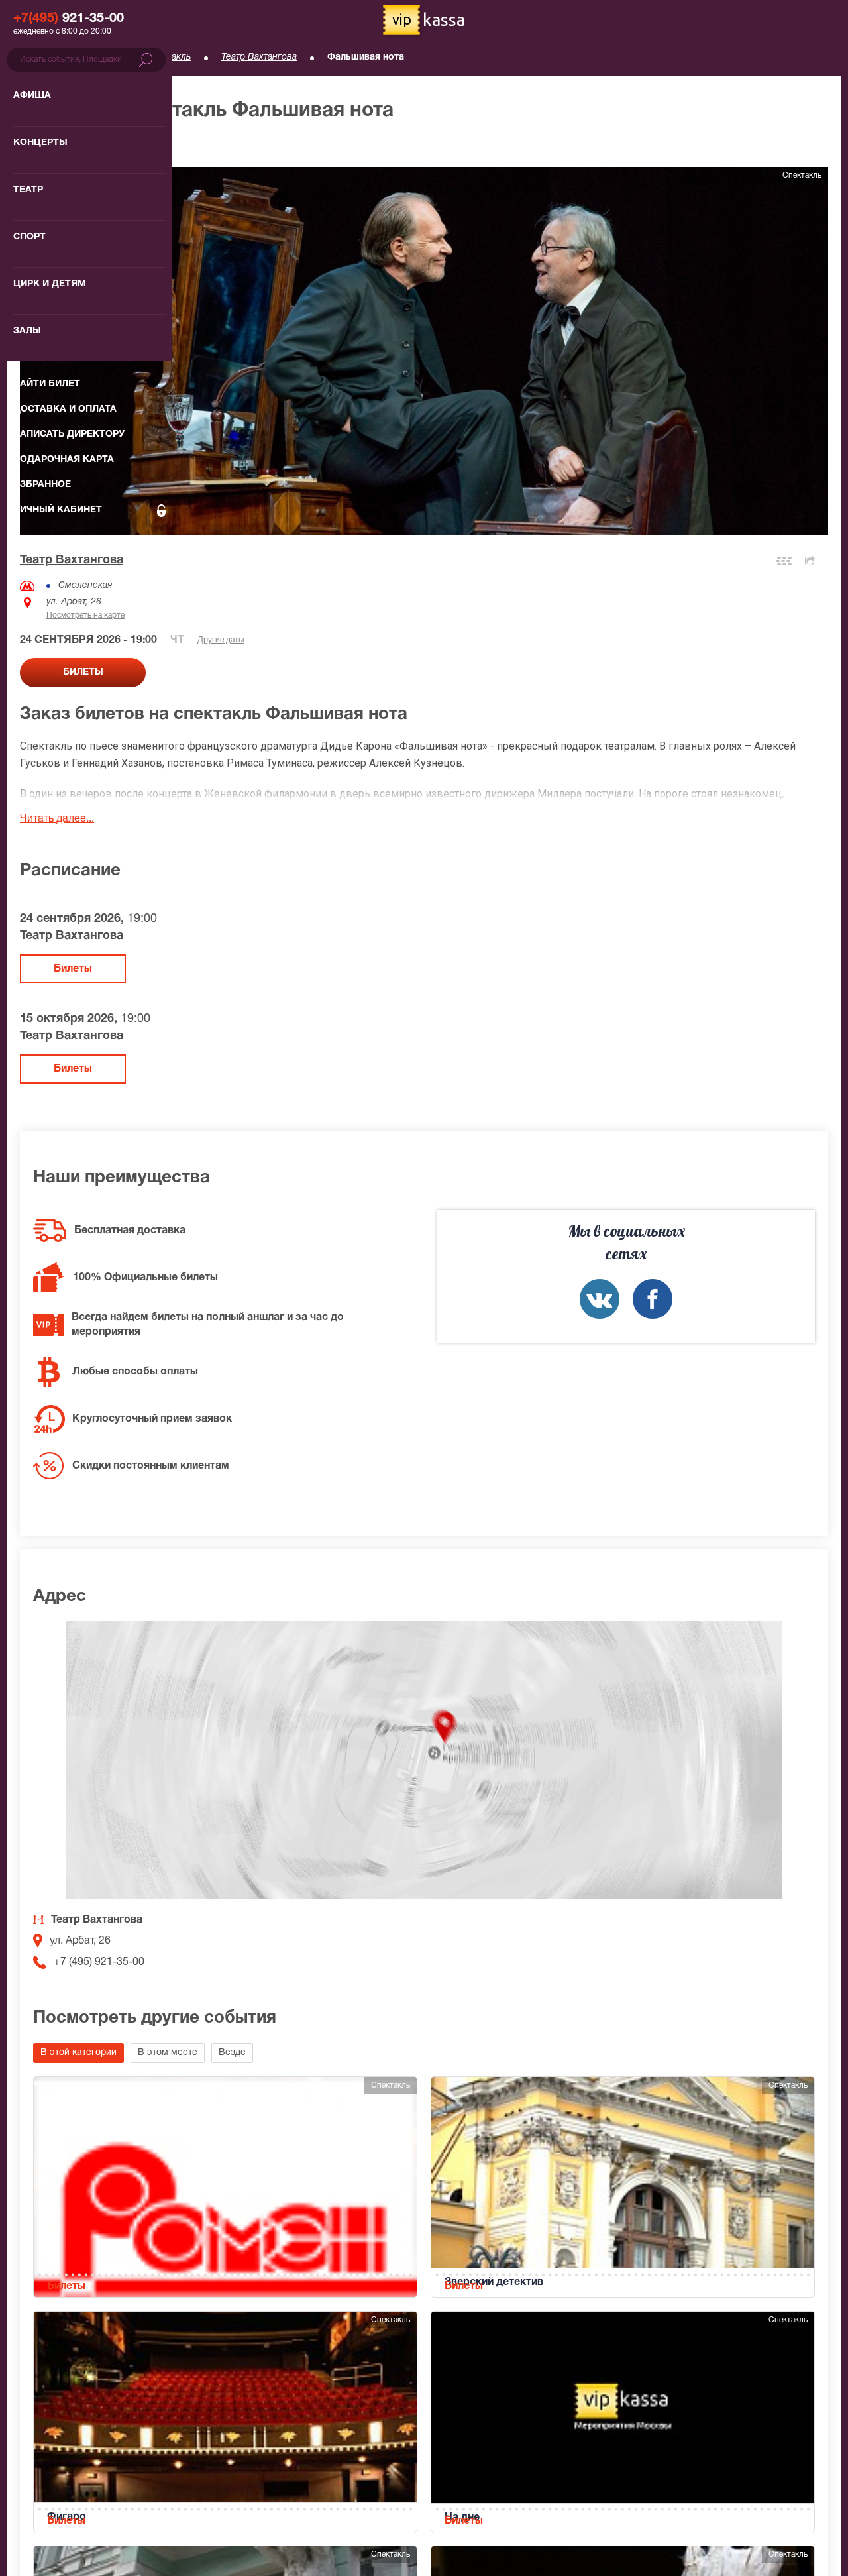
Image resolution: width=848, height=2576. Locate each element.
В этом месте (168, 2053)
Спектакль (168, 57)
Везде (232, 2053)
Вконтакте (600, 1299)
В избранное (64, 145)
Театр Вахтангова (259, 57)
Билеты (73, 969)
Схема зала (784, 561)
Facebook (653, 1299)
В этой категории (79, 2053)
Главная (37, 57)
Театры (100, 57)
